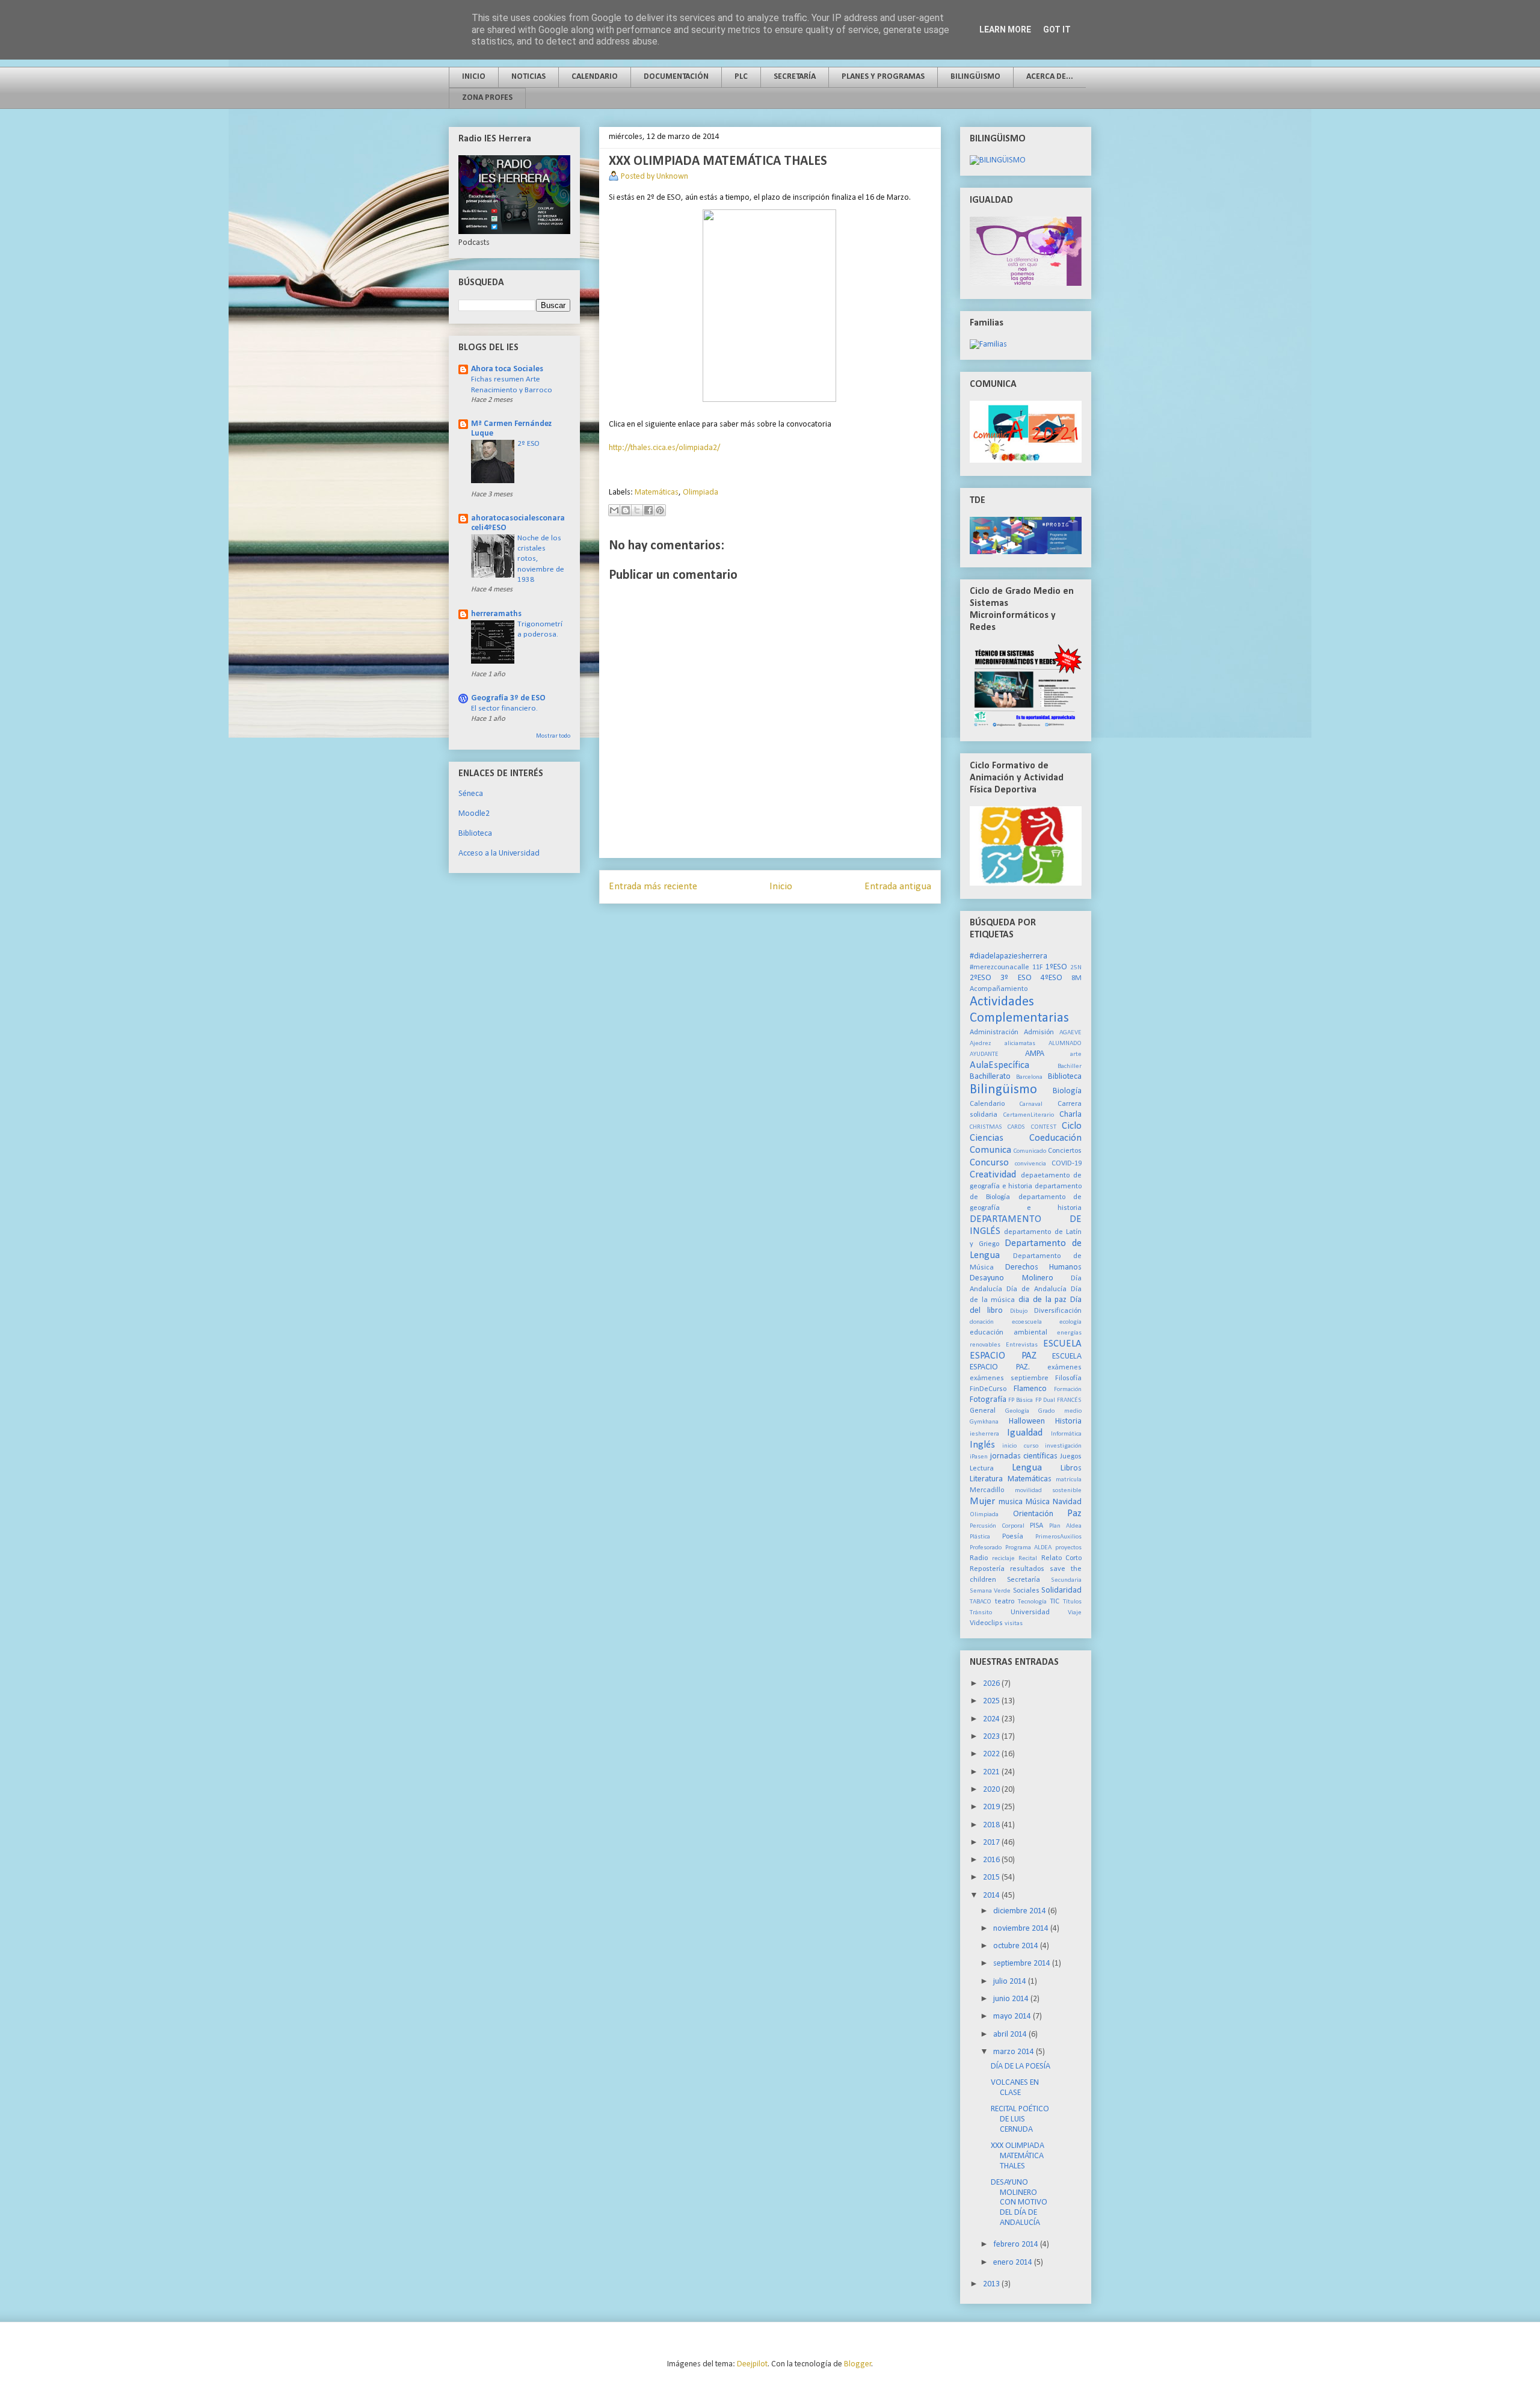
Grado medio (1060, 1411)
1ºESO (1056, 967)
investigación (1063, 1446)
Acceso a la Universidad (499, 853)
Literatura (986, 1479)
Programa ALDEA (1029, 1548)
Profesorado (986, 1548)
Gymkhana (984, 1422)
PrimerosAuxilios (1058, 1537)
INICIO (474, 77)
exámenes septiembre (1009, 1378)
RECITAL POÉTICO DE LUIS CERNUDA (1020, 2119)
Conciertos (1065, 1151)
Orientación (1033, 1514)
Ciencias (987, 1138)
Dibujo (1019, 1311)
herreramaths (496, 614)
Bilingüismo (1003, 1090)
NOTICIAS (528, 77)
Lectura (982, 1469)
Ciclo (1072, 1126)
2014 (992, 1896)
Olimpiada (701, 492)
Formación (1068, 1390)
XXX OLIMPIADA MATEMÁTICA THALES (1018, 2156)
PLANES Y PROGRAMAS (883, 77)
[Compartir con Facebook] (648, 510)
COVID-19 (1067, 1164)
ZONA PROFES (487, 98)
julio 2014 (1011, 1982)
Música (1038, 1502)
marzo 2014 (1015, 2052)
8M (1076, 978)
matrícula (1069, 1480)
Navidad (1067, 1502)
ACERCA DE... (1050, 77)
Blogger (858, 2364)
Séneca (471, 794)
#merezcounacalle (999, 967)
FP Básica (1021, 1400)
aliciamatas (1020, 1044)
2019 (992, 1807)
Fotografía (988, 1400)
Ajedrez (980, 1044)
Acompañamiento (999, 989)
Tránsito (981, 1613)
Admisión (1039, 1032)
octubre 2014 (1017, 1946)
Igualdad (1025, 1433)
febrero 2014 (1017, 2245)
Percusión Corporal (997, 1526)
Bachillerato (990, 1077)
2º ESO (528, 444)
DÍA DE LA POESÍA (1021, 2066)
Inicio (781, 887)
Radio (979, 1558)
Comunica (990, 1150)
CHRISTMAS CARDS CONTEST (1013, 1127)
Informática (1066, 1434)
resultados (1027, 1569)
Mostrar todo (553, 736)
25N (1076, 968)
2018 (992, 1825)
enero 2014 (1014, 2263)
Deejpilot (752, 2364)
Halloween (1027, 1421)
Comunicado (1030, 1151)
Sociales (1026, 1591)
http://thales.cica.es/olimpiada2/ (664, 448)
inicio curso (1020, 1446)
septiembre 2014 (1023, 1964)
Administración (994, 1032)
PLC (741, 77)
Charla (1070, 1115)
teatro (1005, 1602)
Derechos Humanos (1044, 1267)
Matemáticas (657, 492)
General (983, 1411)
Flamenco (1030, 1389)
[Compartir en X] (637, 510)
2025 (992, 1701)
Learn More (1005, 29)
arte (1076, 1054)
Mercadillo (987, 1490)
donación (982, 1322)
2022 (992, 1754)
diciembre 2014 (1021, 1911)
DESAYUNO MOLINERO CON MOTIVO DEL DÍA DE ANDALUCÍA (1019, 2203)
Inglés (982, 1445)
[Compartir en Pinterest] (660, 510)
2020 (992, 1790)
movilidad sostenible (1049, 1491)
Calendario (987, 1104)
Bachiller (1070, 1066)
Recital (1028, 1559)
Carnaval (1031, 1104)
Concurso (989, 1163)
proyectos (1068, 1548)
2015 (992, 1877)
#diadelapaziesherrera (1009, 956)
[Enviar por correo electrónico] (614, 510)
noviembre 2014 (1022, 1929)
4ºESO (1052, 978)
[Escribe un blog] (626, 510)
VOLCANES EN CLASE (1015, 2088)
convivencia (1030, 1164)
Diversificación (1058, 1311)
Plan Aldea (1066, 1526)
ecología (1070, 1322)
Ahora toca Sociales (507, 369)
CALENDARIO (595, 77)
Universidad (1030, 1612)
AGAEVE (1070, 1033)
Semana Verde (990, 1591)
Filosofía (1068, 1378)
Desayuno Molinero (1012, 1278)
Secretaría (1024, 1580)
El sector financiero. (504, 708)
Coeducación (1055, 1138)
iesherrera (984, 1434)
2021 (992, 1772)
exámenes (1064, 1368)
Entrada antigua (898, 887)
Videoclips (986, 1623)
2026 (992, 1684)
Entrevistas (1022, 1345)
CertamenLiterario (1029, 1115)
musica (1011, 1502)
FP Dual (1045, 1400)
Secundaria (1066, 1580)
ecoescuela (1027, 1322)
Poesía (1013, 1537)
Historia (1068, 1421)
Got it (1057, 29)
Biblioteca (475, 834)
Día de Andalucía (1036, 1289)
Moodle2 (474, 814)
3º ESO (1016, 978)
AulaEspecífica (999, 1065)
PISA (1036, 1526)
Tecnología (1032, 1602)
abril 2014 (1011, 2035)
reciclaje (1003, 1559)
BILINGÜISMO (975, 77)
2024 (992, 1719)
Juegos (1071, 1457)
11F (1038, 967)
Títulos (1072, 1602)
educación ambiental (1009, 1333)
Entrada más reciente (653, 887)
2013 (992, 2284)
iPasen (979, 1457)
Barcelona (1029, 1077)
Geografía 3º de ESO (508, 698)
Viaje (1075, 1613)
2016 (992, 1860)
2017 (992, 1843)
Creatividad (993, 1175)
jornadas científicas (1024, 1456)
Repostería (987, 1569)
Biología (1067, 1091)
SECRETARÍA (795, 77)
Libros (1071, 1468)
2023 (992, 1737)
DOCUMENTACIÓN (676, 77)
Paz (1074, 1513)
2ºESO (981, 978)
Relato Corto (1062, 1558)
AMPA (1035, 1054)
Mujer (982, 1501)
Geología (1017, 1411)
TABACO (981, 1602)
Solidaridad (1061, 1590)
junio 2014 (1012, 1999)
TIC (1055, 1602)
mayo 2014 (1013, 2016)
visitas (1014, 1624)
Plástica (980, 1537)
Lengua (1027, 1468)
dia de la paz (1043, 1300)
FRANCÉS (1069, 1400)
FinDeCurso (988, 1389)
